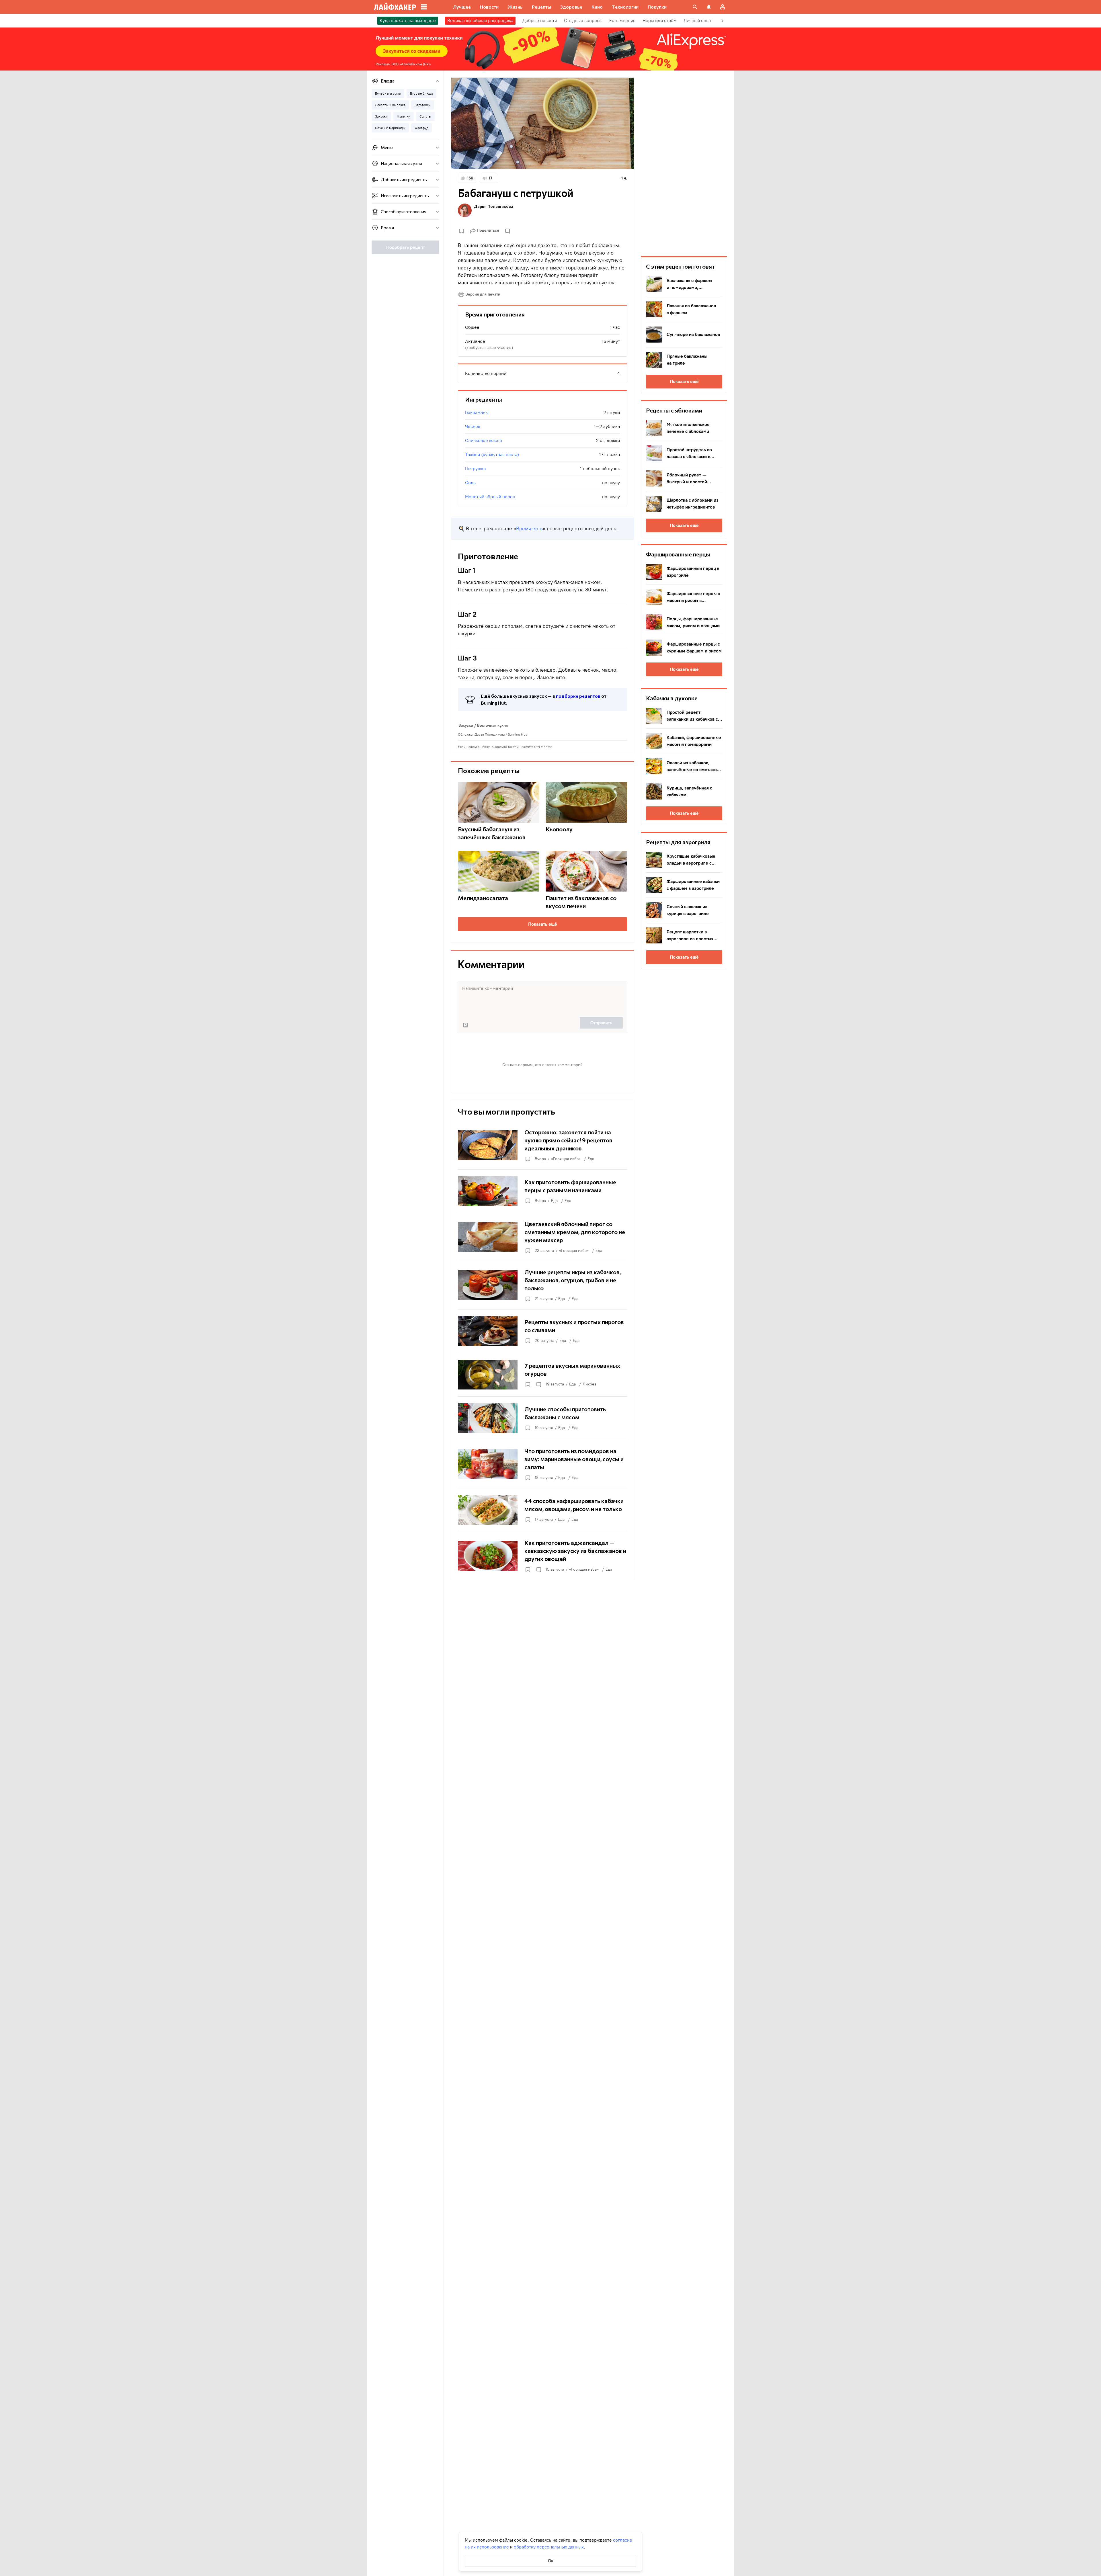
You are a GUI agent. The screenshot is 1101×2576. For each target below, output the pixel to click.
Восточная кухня (492, 725)
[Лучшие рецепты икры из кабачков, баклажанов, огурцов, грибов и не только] (542, 1285)
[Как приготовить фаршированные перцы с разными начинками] (542, 1191)
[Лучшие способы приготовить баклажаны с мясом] (542, 1418)
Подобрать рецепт (406, 247)
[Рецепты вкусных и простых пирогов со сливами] (542, 1331)
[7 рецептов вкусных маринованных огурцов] (542, 1375)
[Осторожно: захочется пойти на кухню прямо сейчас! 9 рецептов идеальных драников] (542, 1145)
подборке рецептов (578, 696)
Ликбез (589, 1384)
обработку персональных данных (549, 2547)
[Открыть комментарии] (538, 1384)
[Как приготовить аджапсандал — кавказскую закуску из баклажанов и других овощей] (542, 1556)
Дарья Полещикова (494, 206)
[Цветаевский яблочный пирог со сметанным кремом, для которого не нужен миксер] (542, 1237)
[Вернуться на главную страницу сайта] (395, 7)
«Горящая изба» (566, 1159)
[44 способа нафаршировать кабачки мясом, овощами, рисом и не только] (542, 1510)
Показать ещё (543, 924)
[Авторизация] (723, 7)
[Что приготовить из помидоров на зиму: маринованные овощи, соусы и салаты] (542, 1464)
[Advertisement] (684, 163)
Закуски (466, 725)
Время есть (529, 529)
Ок (551, 2561)
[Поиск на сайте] (695, 7)
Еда (591, 1159)
